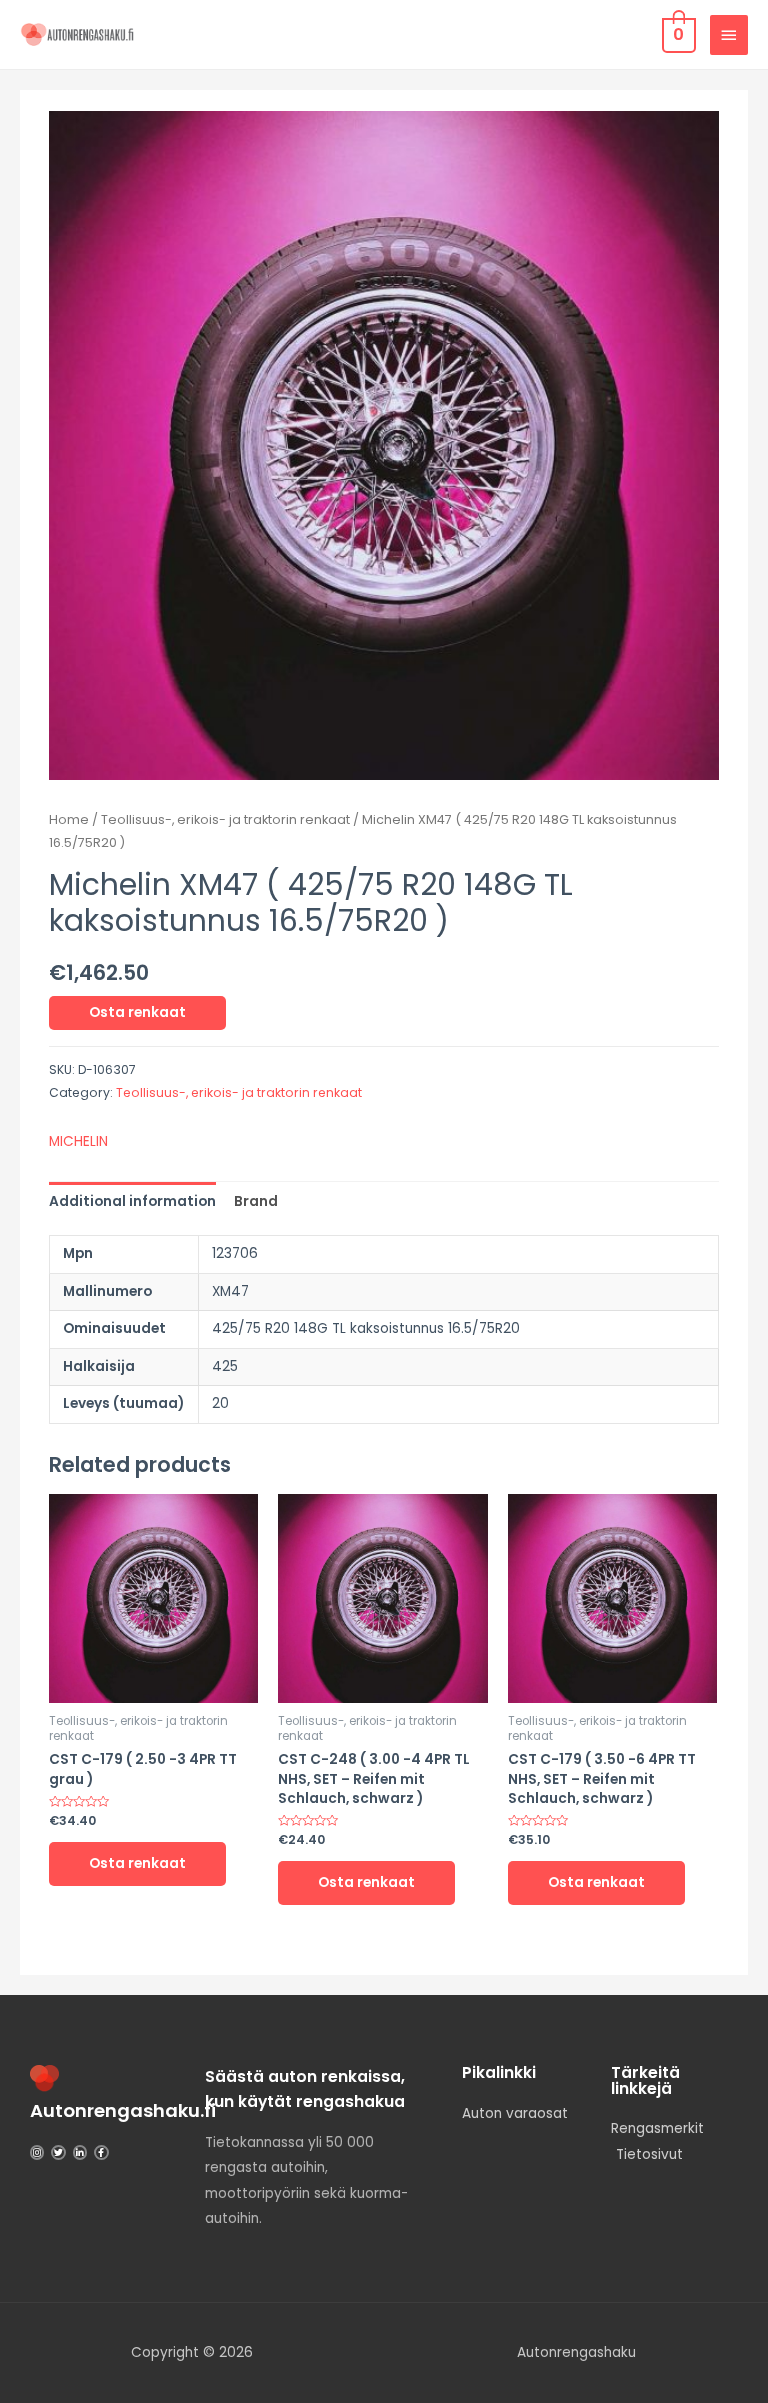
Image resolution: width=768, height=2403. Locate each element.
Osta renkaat (137, 1012)
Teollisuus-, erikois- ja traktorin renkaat (225, 819)
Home (69, 819)
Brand (256, 1201)
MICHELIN (78, 1141)
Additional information (132, 1201)
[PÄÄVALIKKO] (729, 35)
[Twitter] (58, 2152)
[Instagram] (37, 2152)
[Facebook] (101, 2152)
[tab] (132, 1201)
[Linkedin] (80, 2152)
